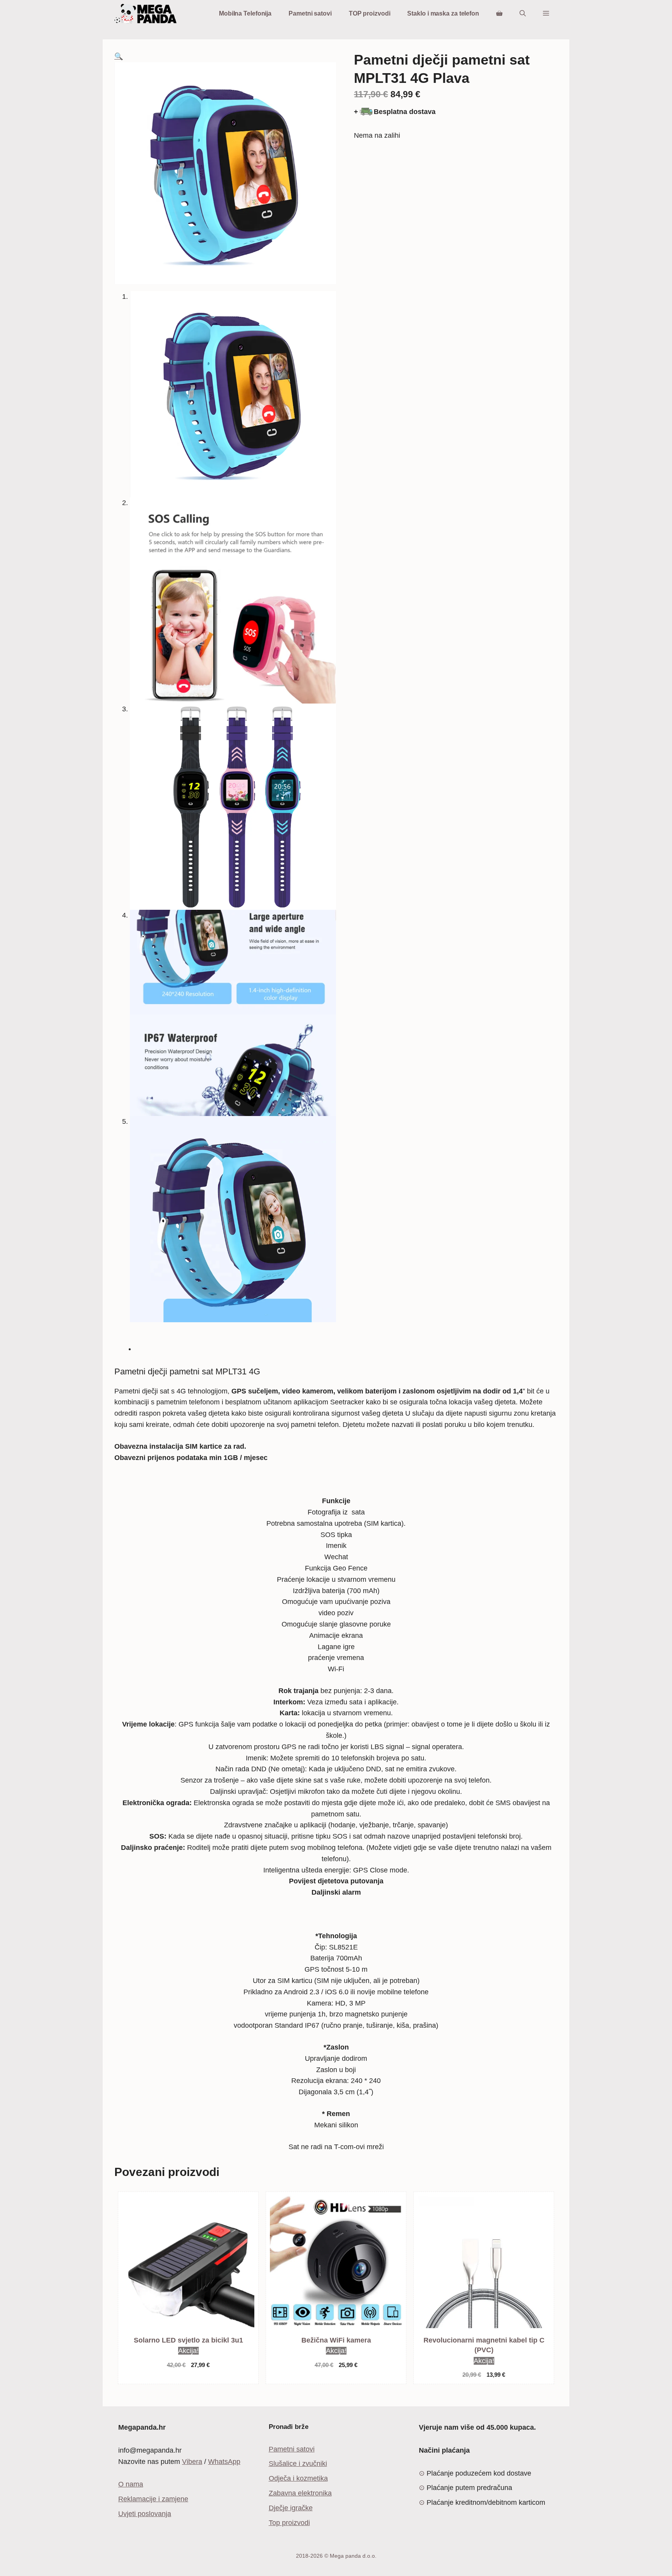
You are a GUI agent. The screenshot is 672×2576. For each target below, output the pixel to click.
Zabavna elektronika (300, 2493)
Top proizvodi (289, 2523)
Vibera (192, 2462)
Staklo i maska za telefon (443, 13)
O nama (131, 2484)
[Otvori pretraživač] (523, 14)
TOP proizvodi (370, 13)
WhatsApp (224, 2462)
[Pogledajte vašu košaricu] (499, 14)
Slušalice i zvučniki (298, 2464)
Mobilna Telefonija (245, 13)
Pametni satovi (310, 13)
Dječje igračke (291, 2508)
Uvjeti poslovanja (145, 2514)
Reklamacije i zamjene (153, 2499)
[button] (546, 14)
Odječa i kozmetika (298, 2478)
